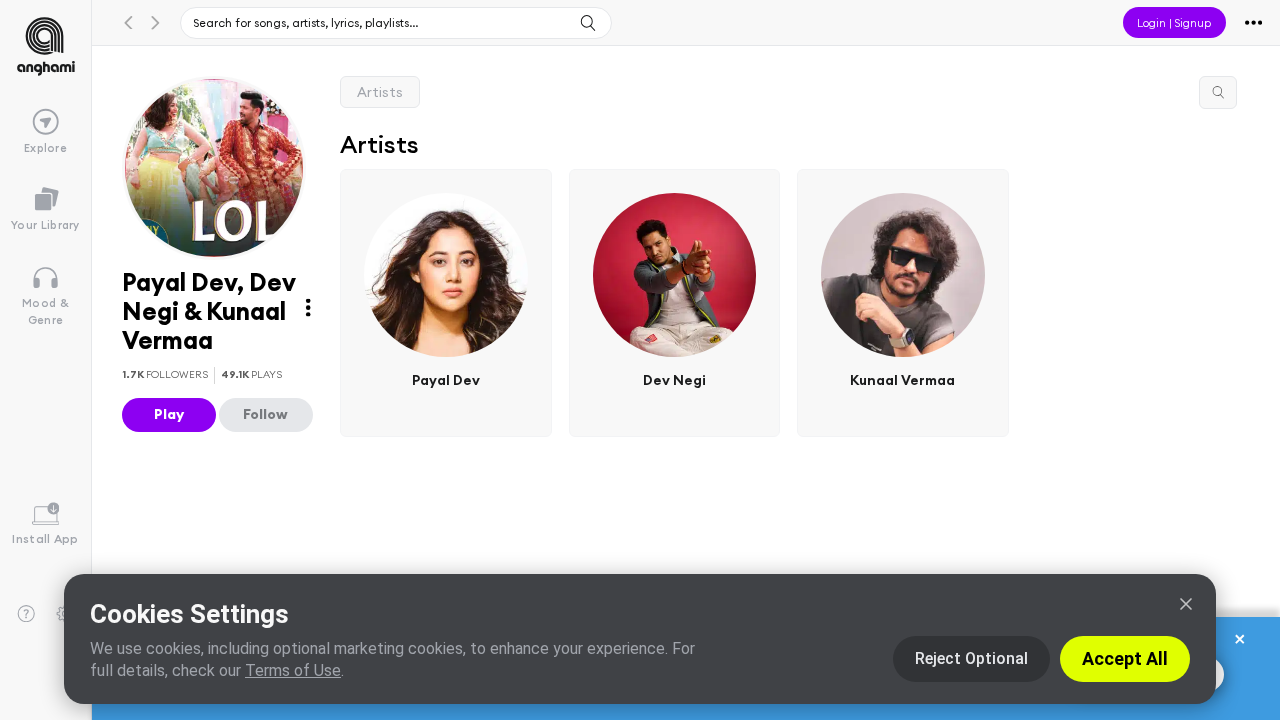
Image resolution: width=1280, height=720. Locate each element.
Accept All (1125, 658)
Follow (265, 414)
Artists (380, 92)
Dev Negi (674, 380)
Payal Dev (446, 380)
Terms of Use (293, 670)
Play (169, 414)
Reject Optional (971, 658)
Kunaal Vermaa (903, 380)
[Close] (1186, 604)
